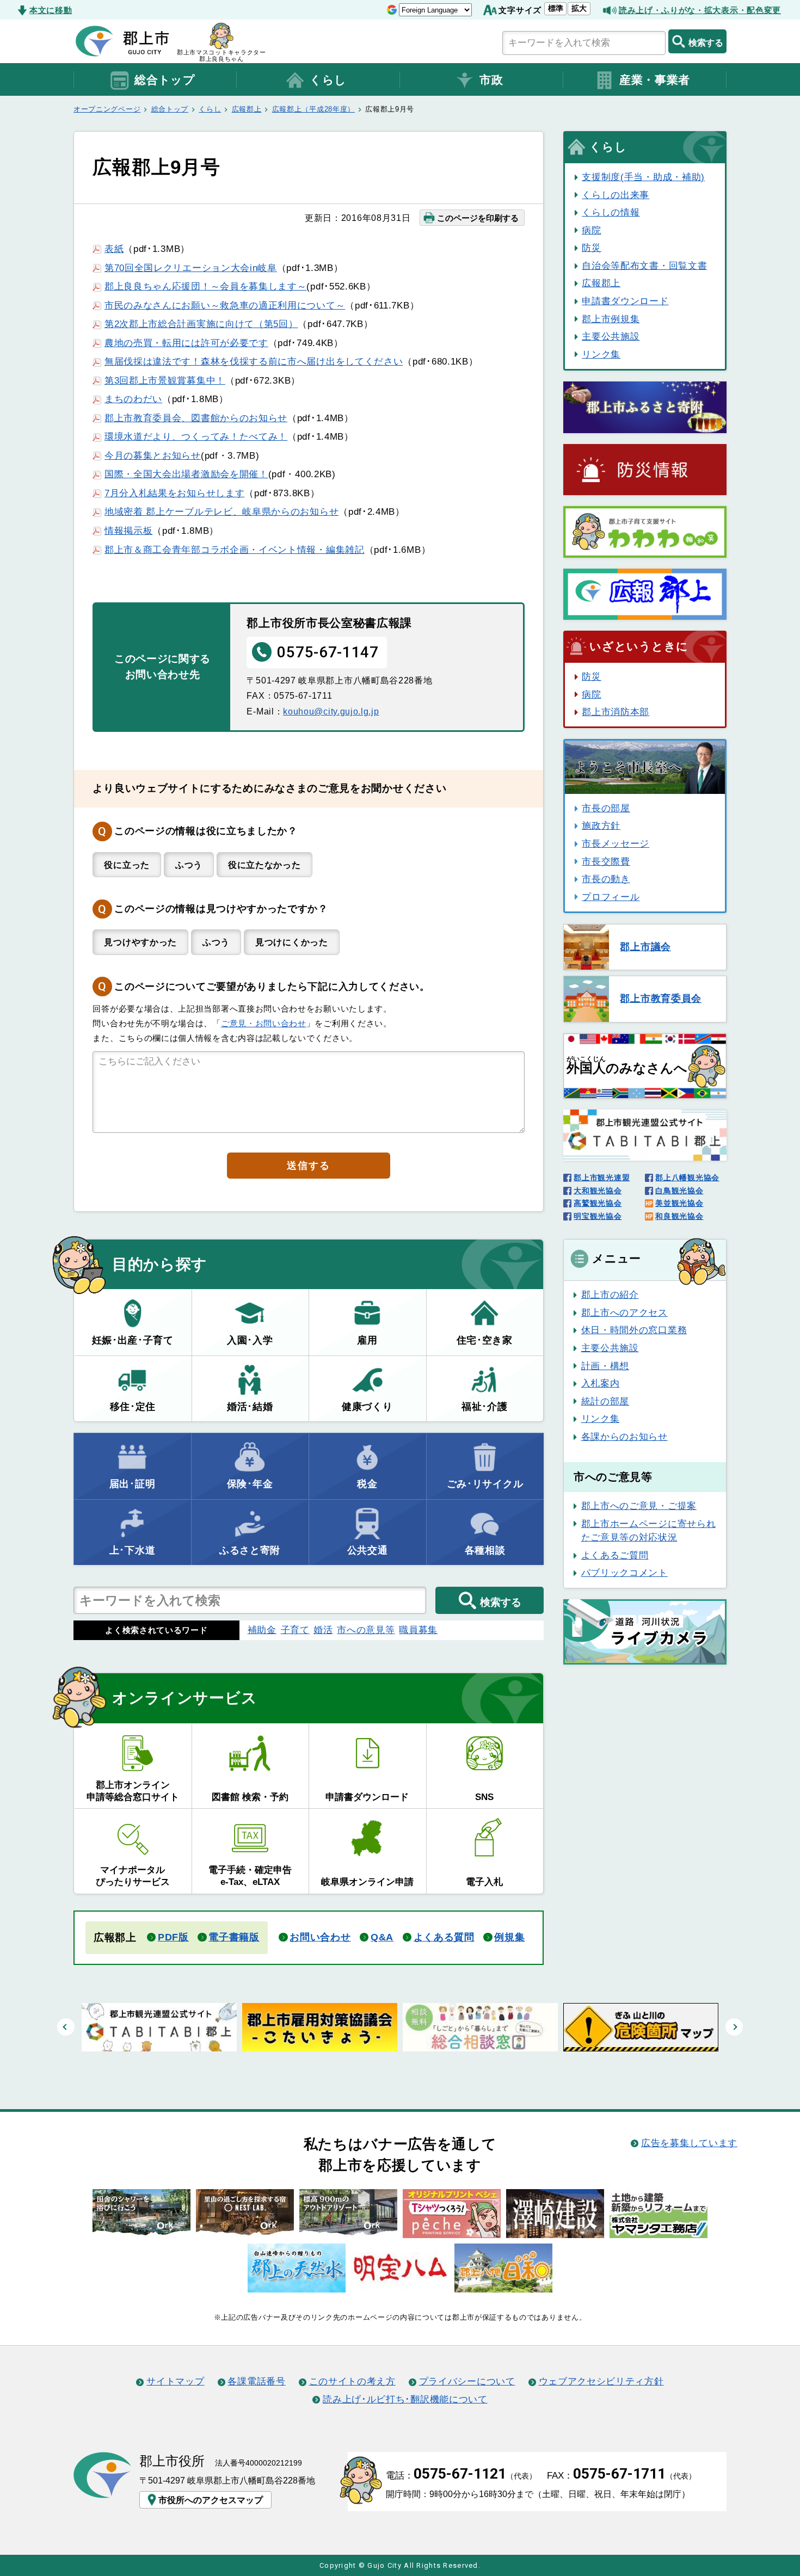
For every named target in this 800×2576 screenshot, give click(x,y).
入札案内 (601, 1383)
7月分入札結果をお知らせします (174, 493)
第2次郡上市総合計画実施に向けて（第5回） (201, 324)
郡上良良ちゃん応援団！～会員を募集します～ (206, 286)
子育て (295, 1630)
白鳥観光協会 (679, 1191)
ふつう (189, 865)
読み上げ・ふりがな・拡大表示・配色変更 (700, 10)
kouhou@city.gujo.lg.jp (331, 711)
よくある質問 (444, 1937)
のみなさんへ (627, 1065)
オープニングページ (107, 109)
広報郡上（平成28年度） (313, 109)
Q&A (382, 1937)
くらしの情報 (611, 212)
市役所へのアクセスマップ (211, 2500)
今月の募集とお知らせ (153, 455)
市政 (491, 80)
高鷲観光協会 (598, 1203)
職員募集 (418, 1630)
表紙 (114, 249)
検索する (706, 42)
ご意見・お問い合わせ (264, 1023)
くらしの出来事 (616, 195)
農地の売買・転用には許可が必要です (186, 343)
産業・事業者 (655, 80)
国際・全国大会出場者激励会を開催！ (186, 474)
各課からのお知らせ (624, 1437)
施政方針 (601, 825)
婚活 (323, 1630)
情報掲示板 (128, 531)
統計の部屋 (605, 1401)
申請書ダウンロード (625, 301)
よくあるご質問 (615, 1555)
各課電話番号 (256, 2381)
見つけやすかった (140, 942)
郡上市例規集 (611, 319)
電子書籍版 (234, 1937)
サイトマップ (175, 2381)
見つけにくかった (292, 942)
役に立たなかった (264, 865)
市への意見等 (366, 1630)
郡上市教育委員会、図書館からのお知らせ (196, 418)
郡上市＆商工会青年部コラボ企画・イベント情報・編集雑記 (235, 550)
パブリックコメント (624, 1573)
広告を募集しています (689, 2143)
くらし (328, 80)
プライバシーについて (467, 2381)
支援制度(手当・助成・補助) (643, 177)
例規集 (509, 1937)
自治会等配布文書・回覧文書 (644, 266)
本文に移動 (51, 10)
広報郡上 (247, 109)
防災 (591, 248)
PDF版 (173, 1937)
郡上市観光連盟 (602, 1178)
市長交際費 (606, 861)
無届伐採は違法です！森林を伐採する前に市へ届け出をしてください (254, 361)
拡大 (579, 8)
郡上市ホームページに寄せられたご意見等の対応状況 (649, 1531)
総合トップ (165, 80)
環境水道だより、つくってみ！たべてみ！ (196, 436)
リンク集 (601, 354)
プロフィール (611, 897)
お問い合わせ (320, 1937)
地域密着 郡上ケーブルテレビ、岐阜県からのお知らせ (221, 511)
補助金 (262, 1630)
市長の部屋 (606, 808)
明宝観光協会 (598, 1216)
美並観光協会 (679, 1203)
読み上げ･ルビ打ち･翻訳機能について (405, 2399)
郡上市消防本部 (616, 712)
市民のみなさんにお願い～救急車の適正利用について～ (225, 305)
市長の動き (606, 879)
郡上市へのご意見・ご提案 (639, 1506)
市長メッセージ (616, 843)
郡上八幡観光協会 (687, 1178)
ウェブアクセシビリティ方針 (601, 2381)
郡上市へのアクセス (624, 1312)
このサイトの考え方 (352, 2381)
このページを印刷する (478, 218)
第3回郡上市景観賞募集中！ (165, 380)
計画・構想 (605, 1366)
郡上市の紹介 (610, 1295)
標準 (556, 8)
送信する (308, 1166)
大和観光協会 (598, 1191)
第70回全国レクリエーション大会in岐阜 (191, 268)
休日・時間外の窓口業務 (634, 1330)
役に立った (127, 865)
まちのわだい (133, 399)
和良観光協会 (679, 1216)
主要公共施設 (611, 336)
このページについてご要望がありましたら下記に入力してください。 (272, 987)
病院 (591, 230)
